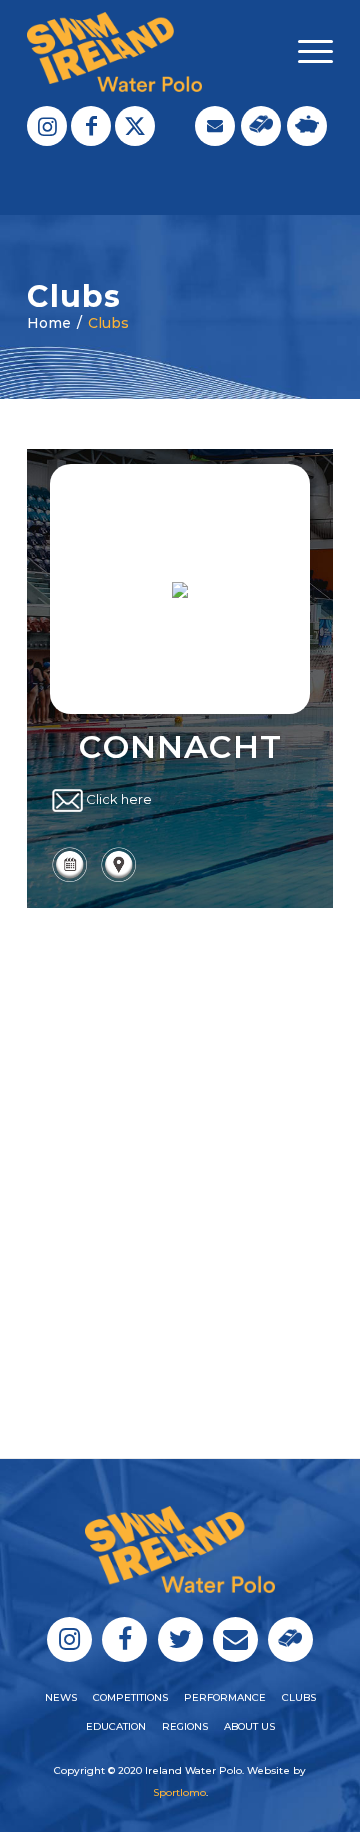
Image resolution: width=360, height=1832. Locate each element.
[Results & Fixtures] (69, 879)
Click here (119, 799)
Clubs (108, 323)
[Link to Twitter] (135, 126)
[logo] (149, 52)
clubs (299, 1697)
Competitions (130, 1697)
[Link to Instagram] (47, 126)
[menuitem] (305, 52)
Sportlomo (179, 1792)
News (61, 1697)
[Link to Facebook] (91, 126)
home (49, 323)
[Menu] (305, 52)
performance (225, 1697)
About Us (249, 1726)
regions (185, 1726)
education (116, 1726)
